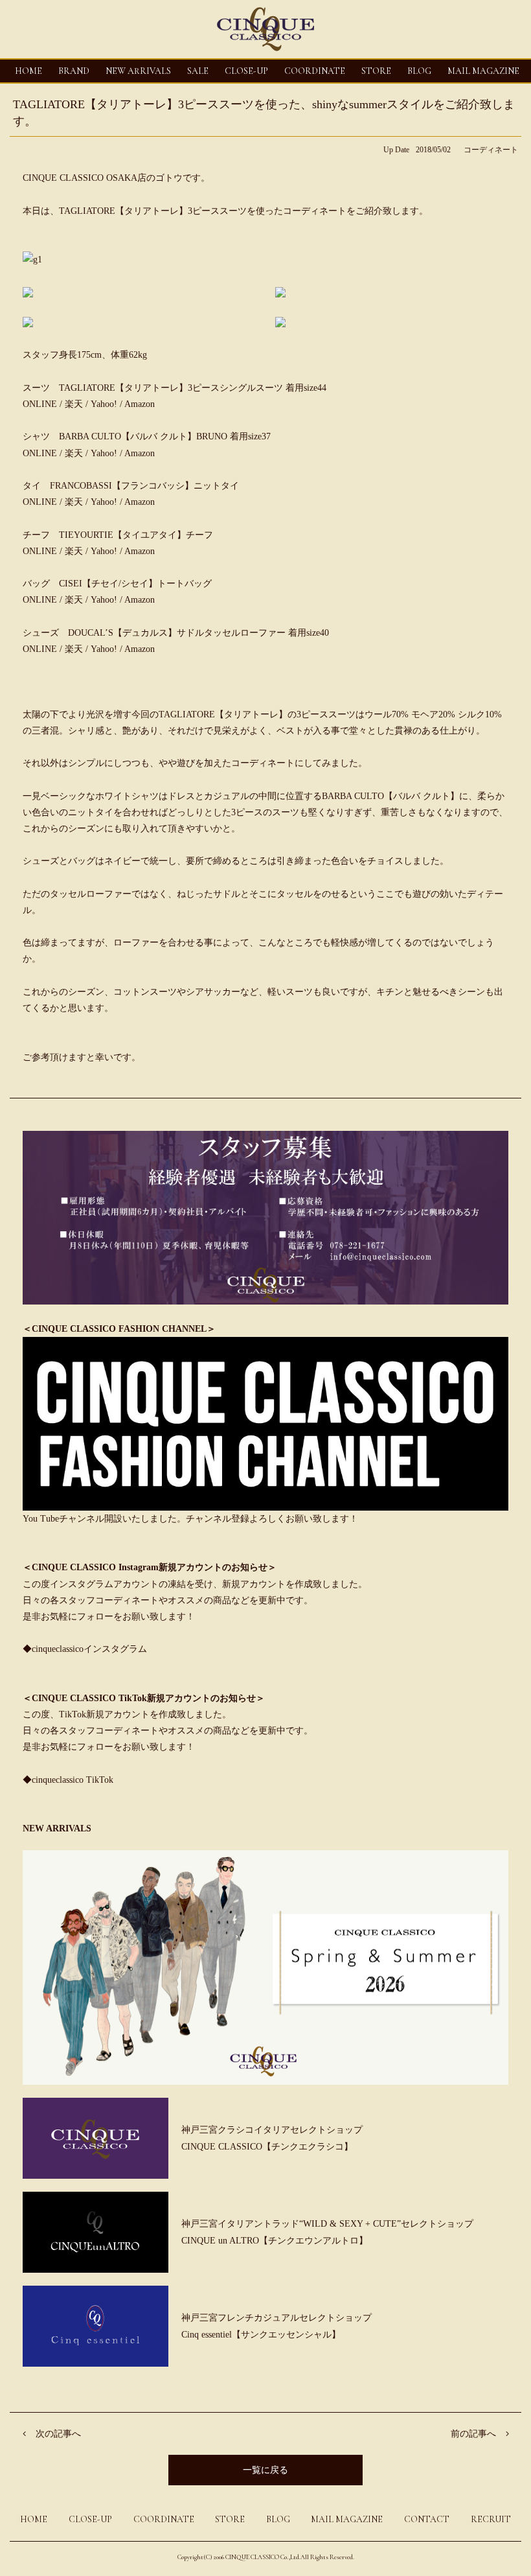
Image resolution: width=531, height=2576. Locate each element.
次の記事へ (58, 2434)
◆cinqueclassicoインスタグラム (85, 1649)
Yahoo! (104, 404)
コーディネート (491, 150)
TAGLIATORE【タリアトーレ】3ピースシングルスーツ (171, 388)
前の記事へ (473, 2434)
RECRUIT (491, 2519)
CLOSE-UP (90, 2519)
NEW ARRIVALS (138, 71)
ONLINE (40, 404)
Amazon (140, 404)
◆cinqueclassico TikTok (68, 1780)
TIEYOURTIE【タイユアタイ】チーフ (136, 535)
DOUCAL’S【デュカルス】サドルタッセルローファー (178, 633)
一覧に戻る (265, 2470)
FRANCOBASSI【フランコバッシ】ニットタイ (144, 486)
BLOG (278, 2519)
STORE (376, 71)
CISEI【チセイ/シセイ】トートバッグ (135, 584)
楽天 (75, 404)
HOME (28, 71)
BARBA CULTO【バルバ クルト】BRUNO (144, 436)
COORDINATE (315, 71)
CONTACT (427, 2519)
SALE (198, 71)
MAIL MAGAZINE (483, 71)
